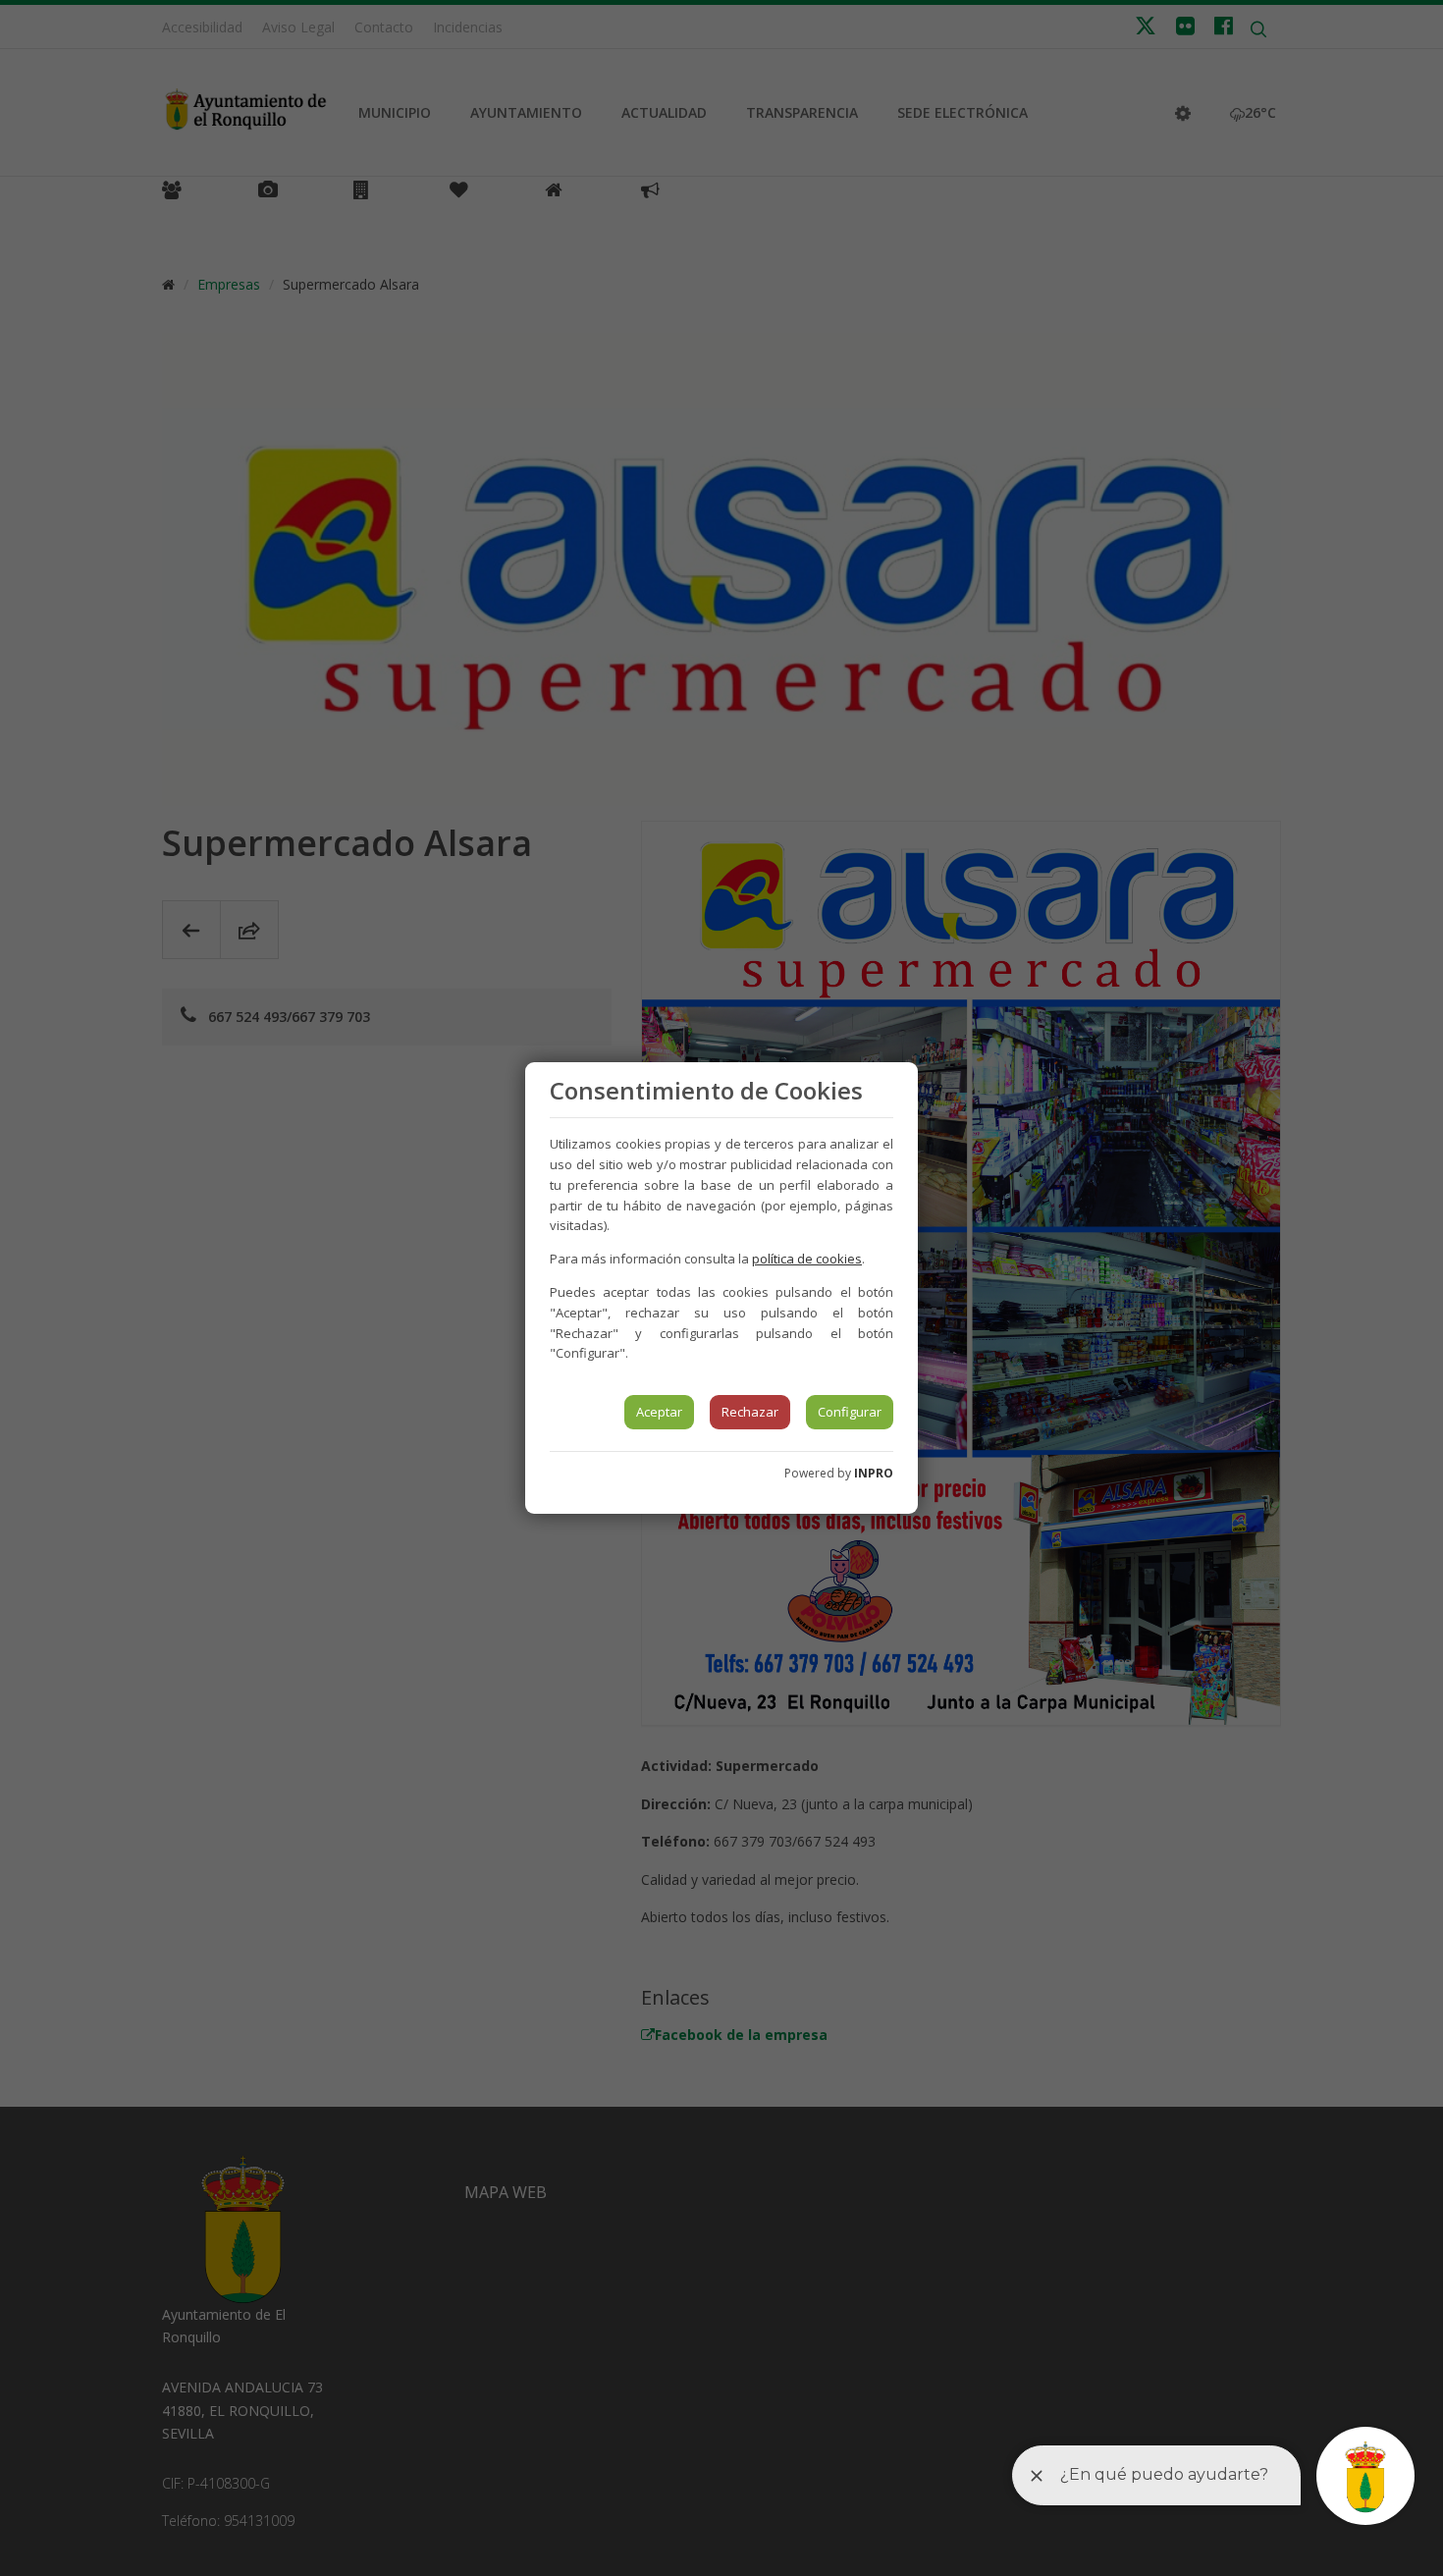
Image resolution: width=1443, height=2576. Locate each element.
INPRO (874, 1473)
